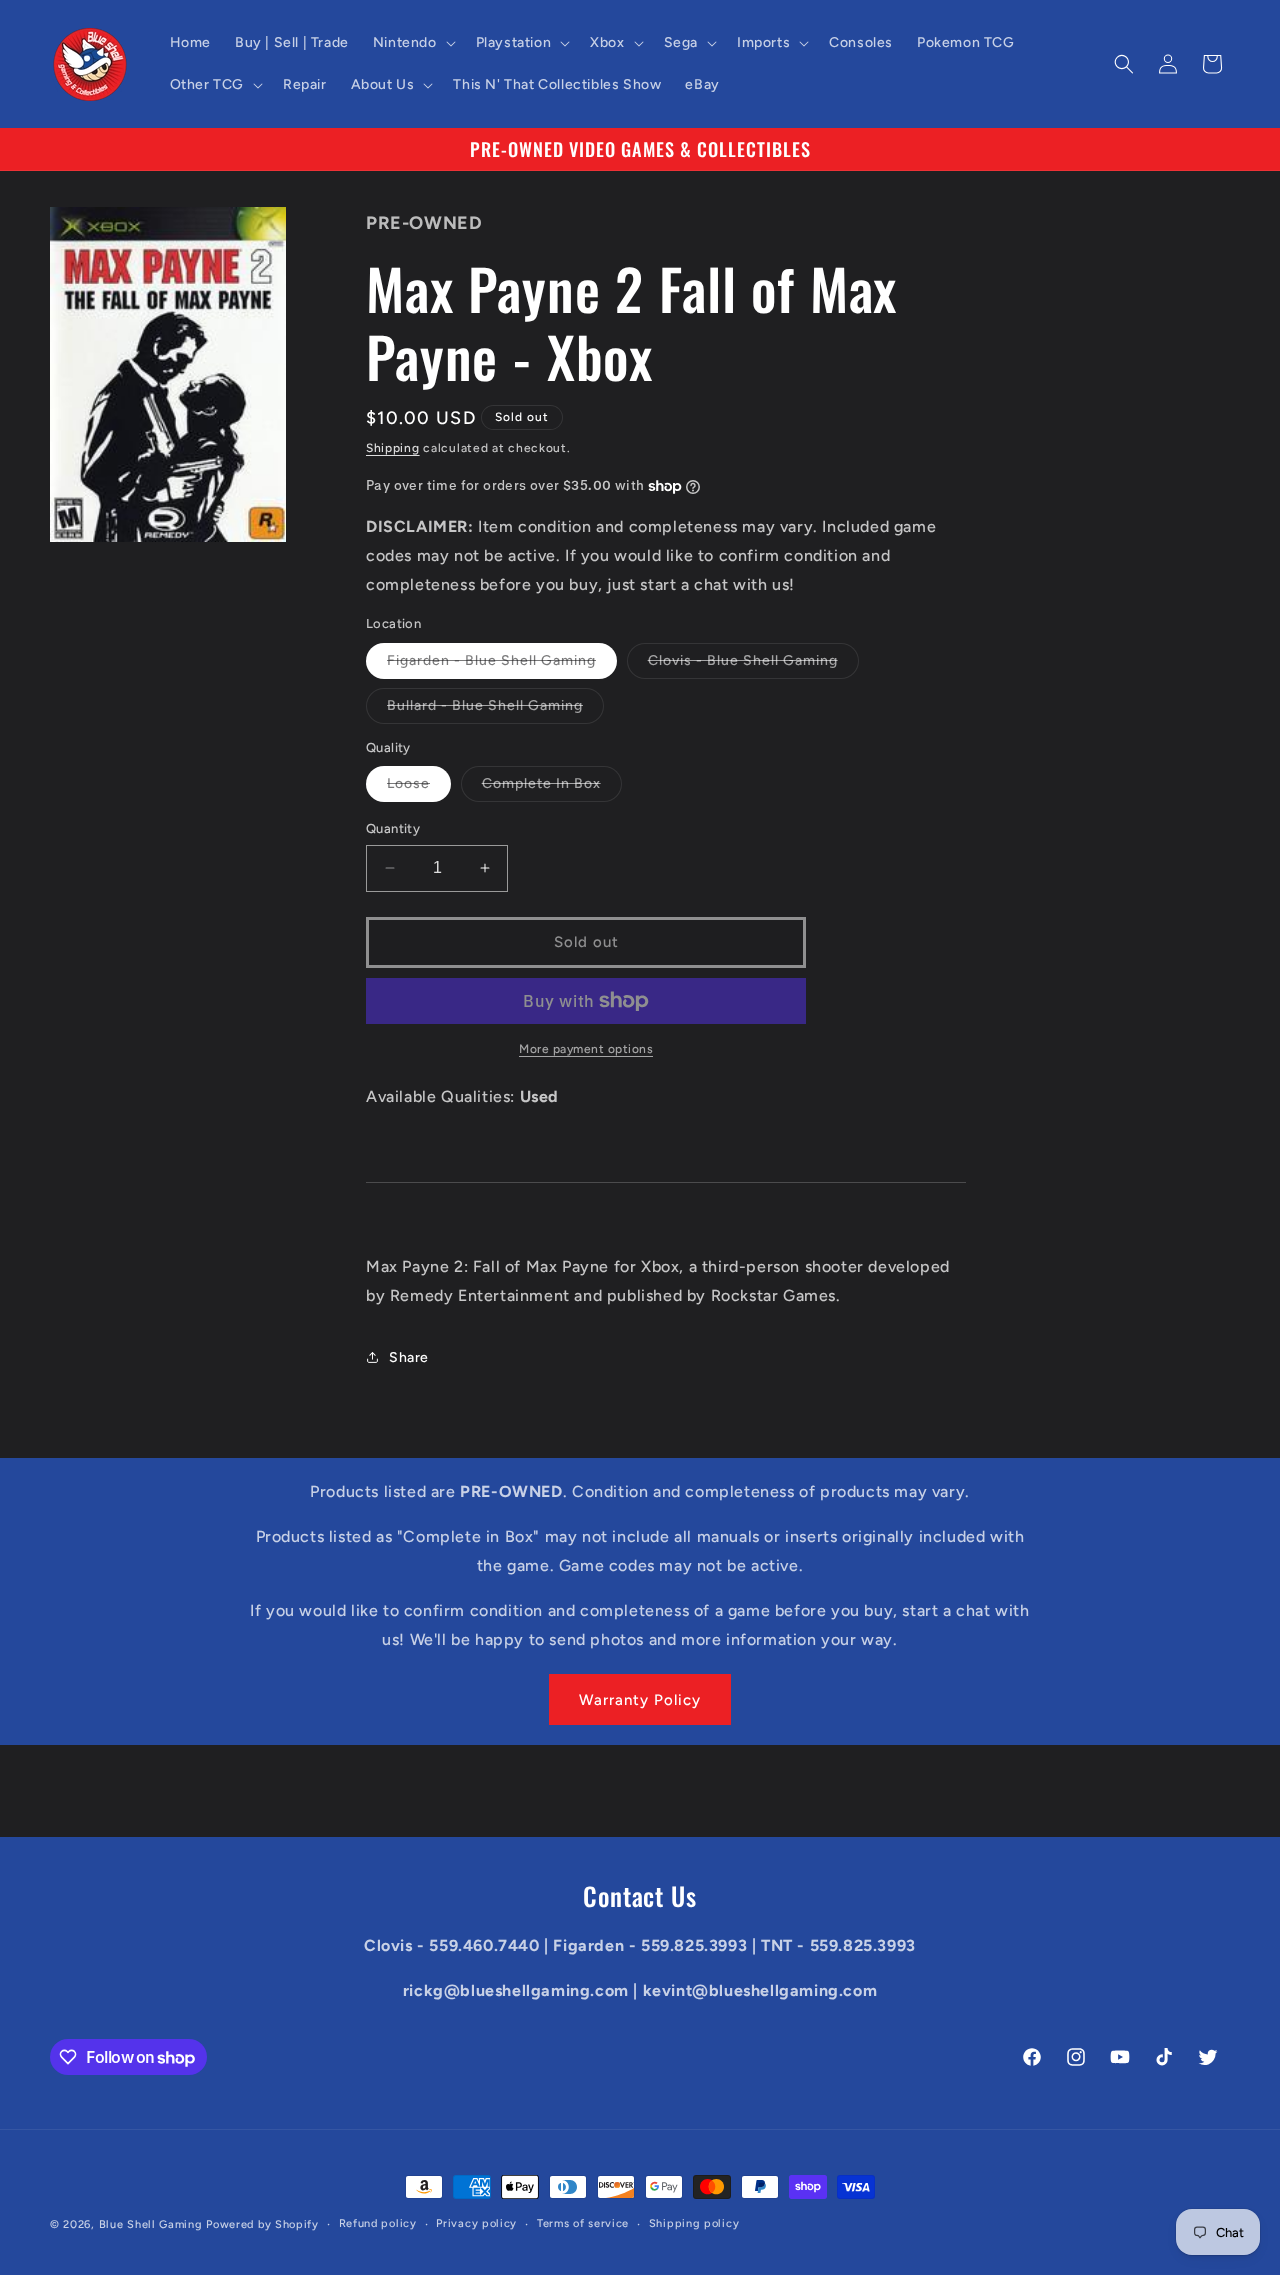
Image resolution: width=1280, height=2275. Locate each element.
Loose (419, 788)
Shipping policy (694, 2223)
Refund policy (378, 2223)
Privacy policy (476, 2223)
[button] (412, 43)
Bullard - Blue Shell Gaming (495, 710)
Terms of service (583, 2223)
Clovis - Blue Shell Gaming (753, 665)
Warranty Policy (640, 1700)
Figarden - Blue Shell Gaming (502, 665)
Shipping (393, 448)
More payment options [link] (586, 1049)
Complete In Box (552, 788)
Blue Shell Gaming (151, 2224)
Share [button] (409, 1357)
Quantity (393, 828)
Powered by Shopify (262, 2224)
